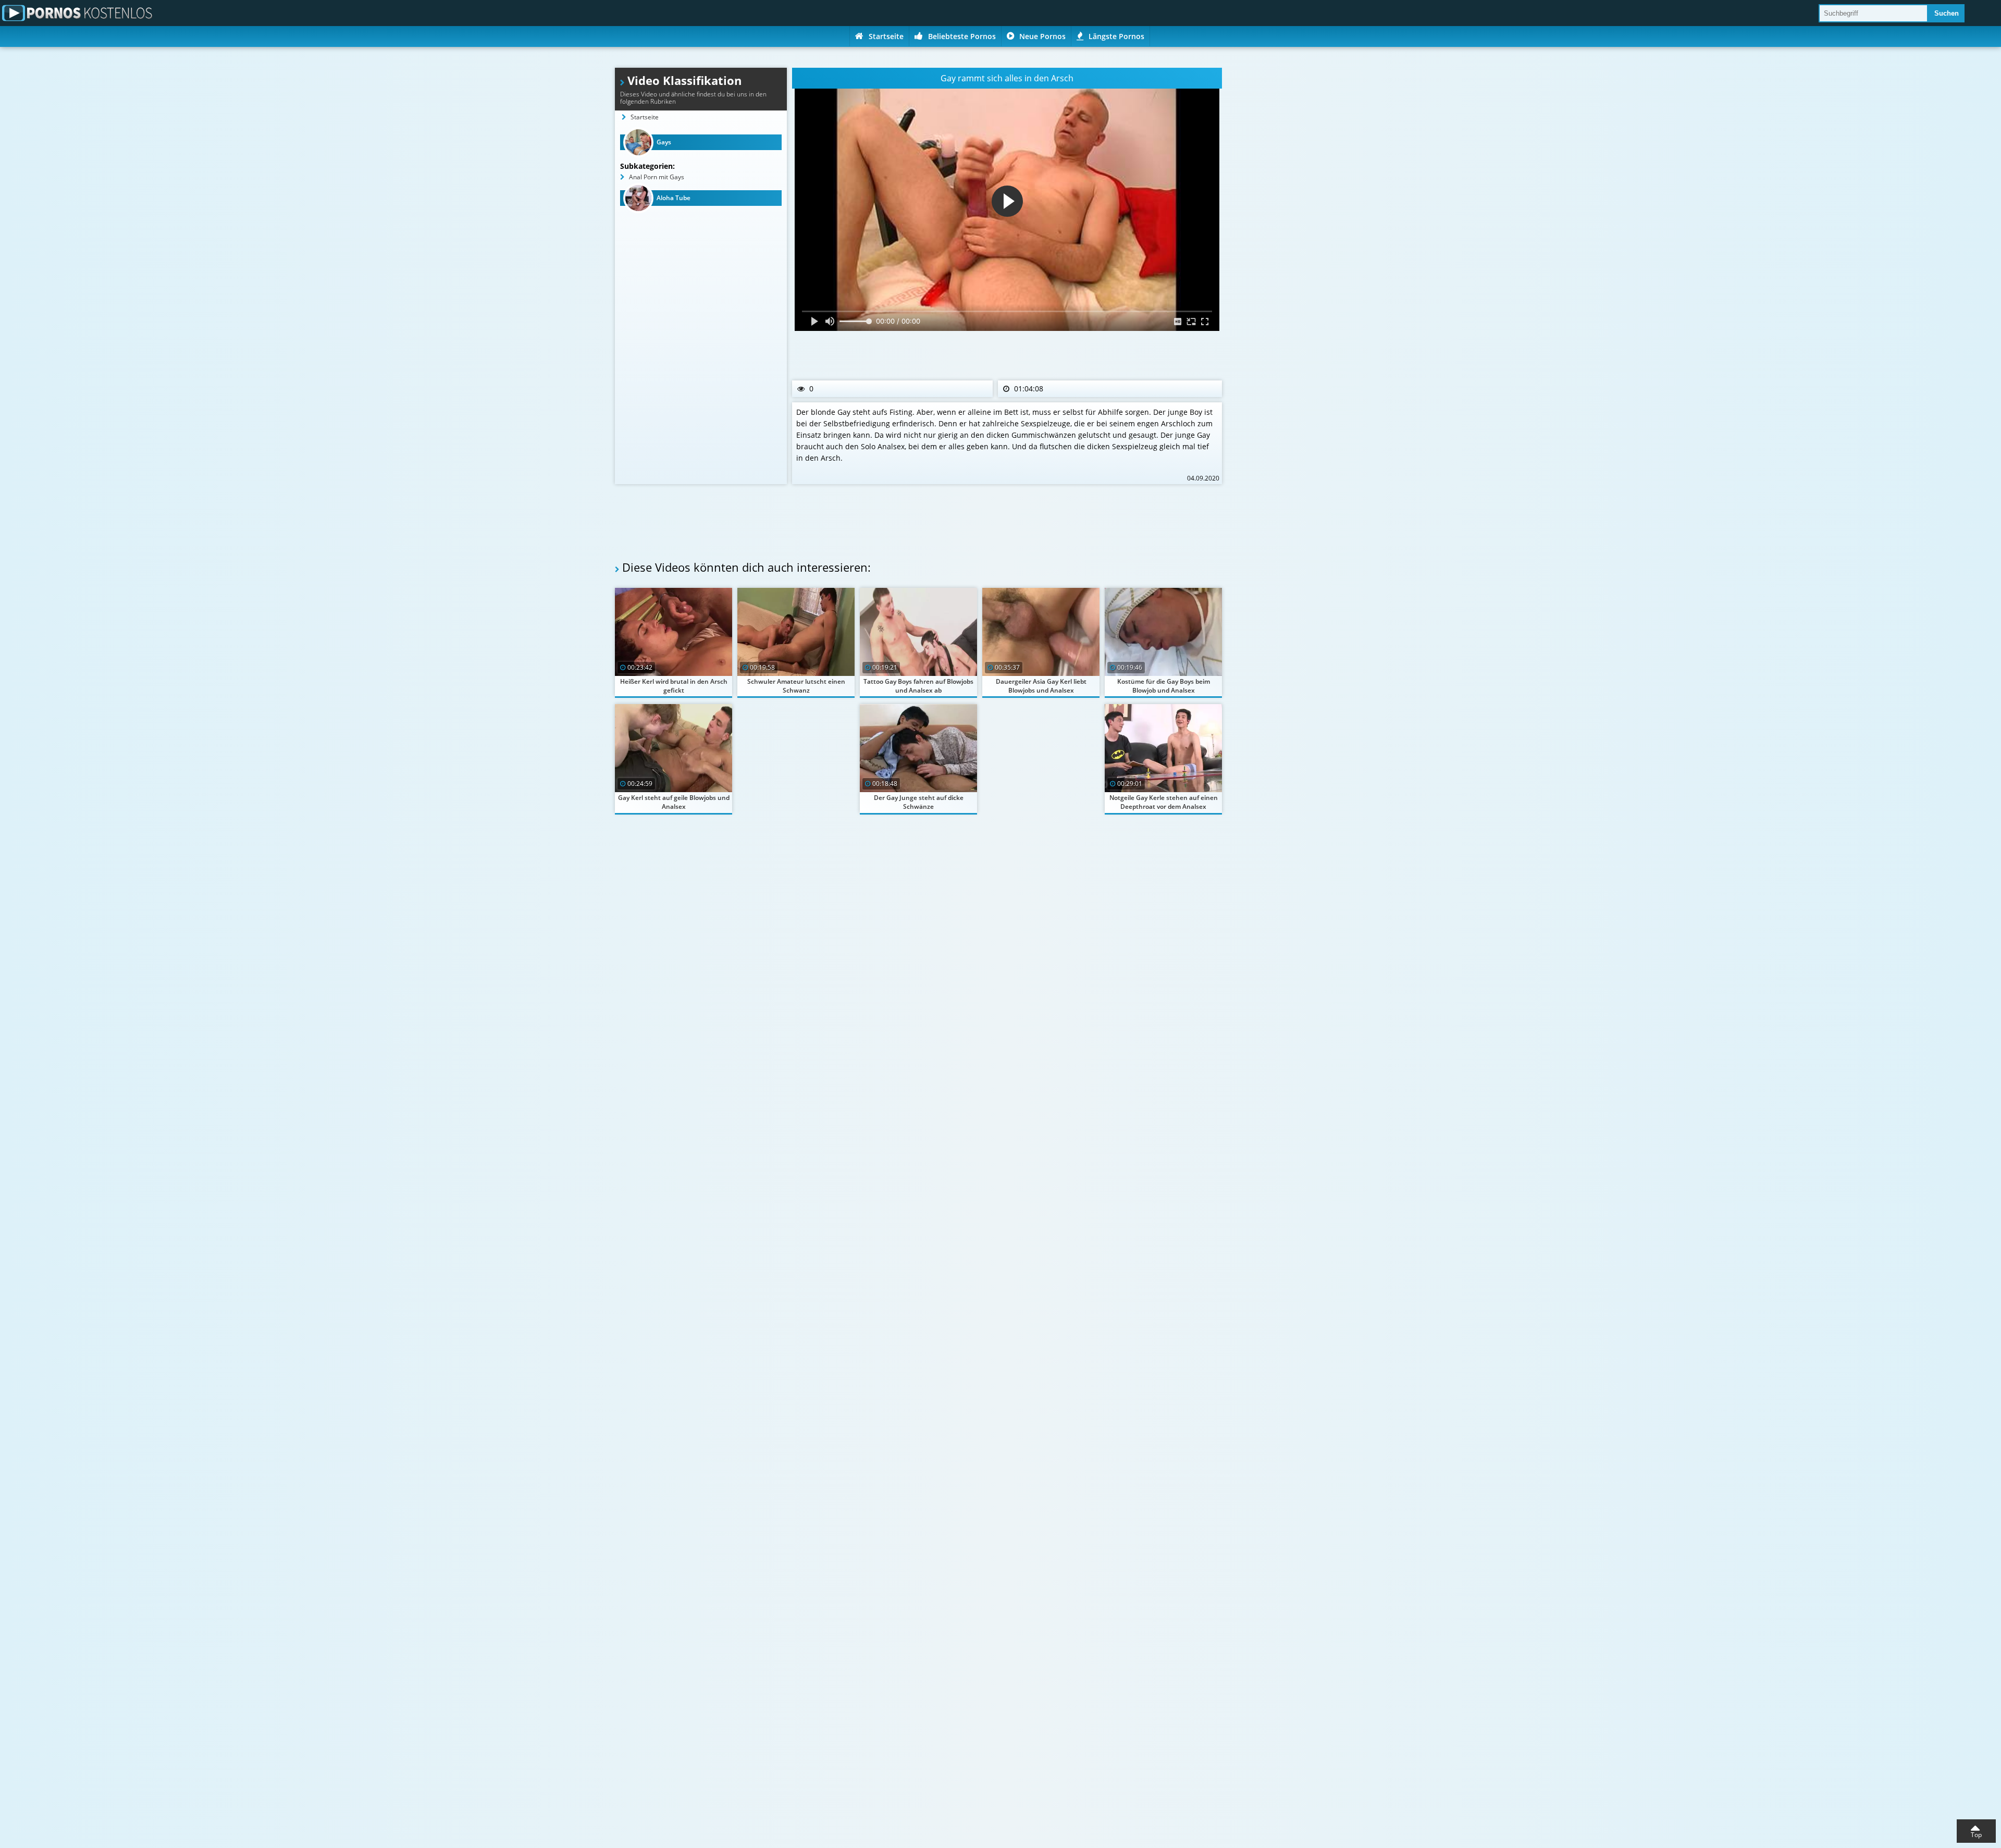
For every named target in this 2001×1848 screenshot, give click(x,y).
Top (1976, 1835)
